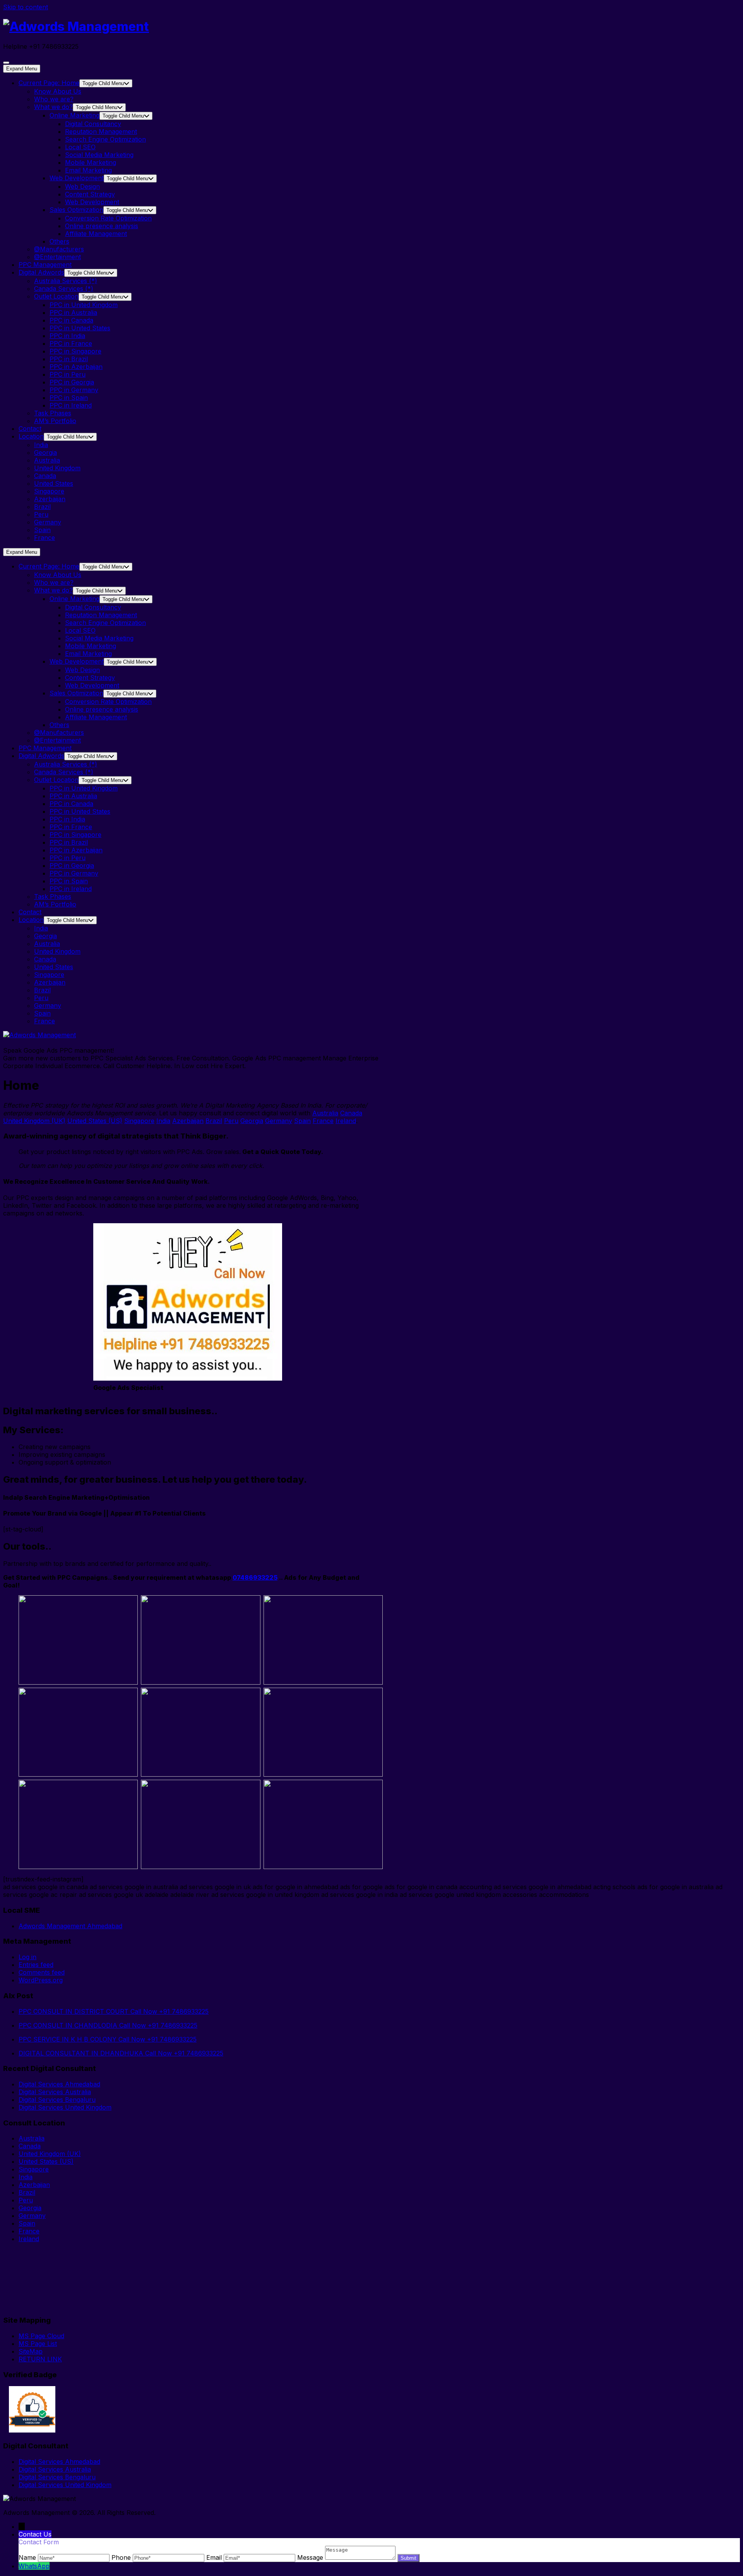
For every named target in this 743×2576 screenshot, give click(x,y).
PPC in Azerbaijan (76, 367)
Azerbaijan (50, 499)
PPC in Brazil (69, 359)
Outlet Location (56, 296)
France (45, 538)
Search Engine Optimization (105, 139)
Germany (48, 522)
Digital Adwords (41, 272)
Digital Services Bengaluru (57, 2100)
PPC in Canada (71, 320)
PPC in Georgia (72, 382)
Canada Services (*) (64, 288)
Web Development (77, 178)
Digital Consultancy (93, 124)
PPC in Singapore (75, 351)
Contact (30, 428)
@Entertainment (57, 257)
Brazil (42, 507)
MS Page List (38, 2344)
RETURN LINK (40, 2359)
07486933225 (255, 1577)
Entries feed (36, 1965)
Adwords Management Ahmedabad (70, 1926)
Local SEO (80, 147)
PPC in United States (80, 328)
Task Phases (53, 413)
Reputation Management (101, 131)
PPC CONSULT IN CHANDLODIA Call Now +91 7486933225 (108, 2025)
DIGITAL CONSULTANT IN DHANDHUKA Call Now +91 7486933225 (121, 2053)
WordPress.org (41, 1980)
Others (59, 241)
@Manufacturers (59, 249)
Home (49, 83)
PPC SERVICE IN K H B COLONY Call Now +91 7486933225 (108, 2039)
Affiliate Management (96, 234)
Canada (45, 476)
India (41, 445)
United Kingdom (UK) (34, 1121)
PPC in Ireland (71, 405)
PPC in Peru (68, 374)
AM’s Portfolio (55, 421)
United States (54, 483)
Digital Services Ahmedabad (59, 2084)
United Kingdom (57, 468)
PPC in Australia (73, 312)
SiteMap (31, 2351)
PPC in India (67, 336)
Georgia (45, 452)
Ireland (346, 1121)
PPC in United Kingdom (84, 305)
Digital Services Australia (55, 2092)
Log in (27, 1957)
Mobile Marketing (91, 162)
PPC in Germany (74, 390)
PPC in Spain (69, 398)
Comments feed (42, 1972)
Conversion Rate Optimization (108, 218)
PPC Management (45, 265)
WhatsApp (34, 2566)
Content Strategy (90, 194)
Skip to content (26, 7)
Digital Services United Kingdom (65, 2107)
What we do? (53, 107)
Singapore (49, 491)
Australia (47, 460)
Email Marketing (88, 170)
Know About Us (58, 91)
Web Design (82, 186)
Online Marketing (74, 115)
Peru (41, 514)
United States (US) (95, 1121)
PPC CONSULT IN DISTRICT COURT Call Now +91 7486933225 (114, 2011)
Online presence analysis (102, 226)
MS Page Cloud (41, 2336)
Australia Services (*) (66, 281)
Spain (42, 530)
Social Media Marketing (99, 155)
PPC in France (71, 343)
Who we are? (54, 99)
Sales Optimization (76, 210)
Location (31, 436)
